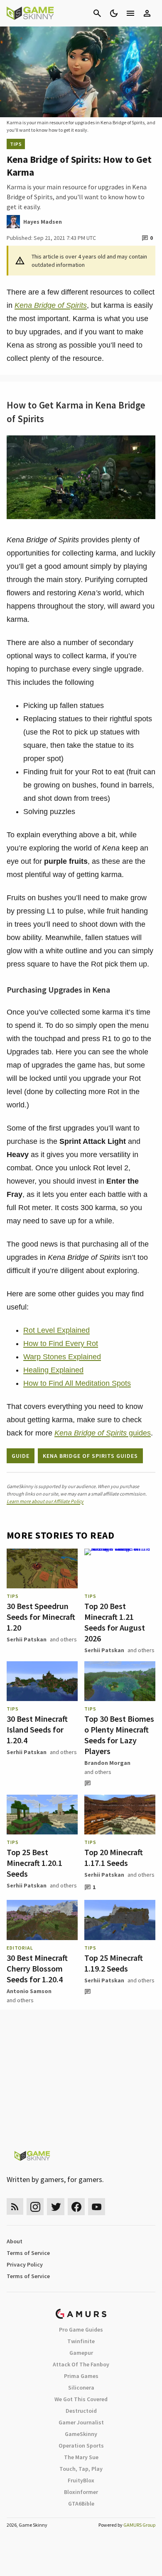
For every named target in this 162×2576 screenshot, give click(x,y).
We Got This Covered (81, 2399)
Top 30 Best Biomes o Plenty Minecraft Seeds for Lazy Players (119, 1735)
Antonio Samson (29, 1991)
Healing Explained (53, 1370)
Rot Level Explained (56, 1330)
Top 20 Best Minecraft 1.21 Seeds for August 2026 (115, 1622)
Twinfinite (81, 2341)
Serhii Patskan (27, 1639)
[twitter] (56, 2207)
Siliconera (81, 2388)
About (15, 2241)
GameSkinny (81, 2434)
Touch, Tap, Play (81, 2469)
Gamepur (81, 2353)
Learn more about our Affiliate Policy (45, 1501)
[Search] (97, 13)
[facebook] (76, 2207)
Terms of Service (28, 2253)
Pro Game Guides (81, 2330)
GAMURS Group (139, 2525)
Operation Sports (81, 2446)
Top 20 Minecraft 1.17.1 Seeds (114, 1857)
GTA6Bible (81, 2504)
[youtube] (97, 2207)
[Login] (147, 13)
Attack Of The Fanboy (81, 2364)
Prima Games (81, 2376)
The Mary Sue (81, 2457)
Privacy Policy (25, 2264)
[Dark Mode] (114, 13)
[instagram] (35, 2207)
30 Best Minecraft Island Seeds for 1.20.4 (37, 1729)
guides (103, 1433)
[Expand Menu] (130, 13)
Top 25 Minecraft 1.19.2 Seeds (114, 1963)
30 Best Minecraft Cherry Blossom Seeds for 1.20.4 (37, 1968)
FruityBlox (81, 2480)
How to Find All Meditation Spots (77, 1383)
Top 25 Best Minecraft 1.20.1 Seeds (34, 1863)
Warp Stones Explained (62, 1357)
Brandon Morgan (107, 1763)
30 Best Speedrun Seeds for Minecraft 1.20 (41, 1617)
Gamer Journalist (81, 2422)
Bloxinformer (81, 2492)
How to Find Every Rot (61, 1344)
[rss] (15, 2207)
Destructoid (81, 2411)
